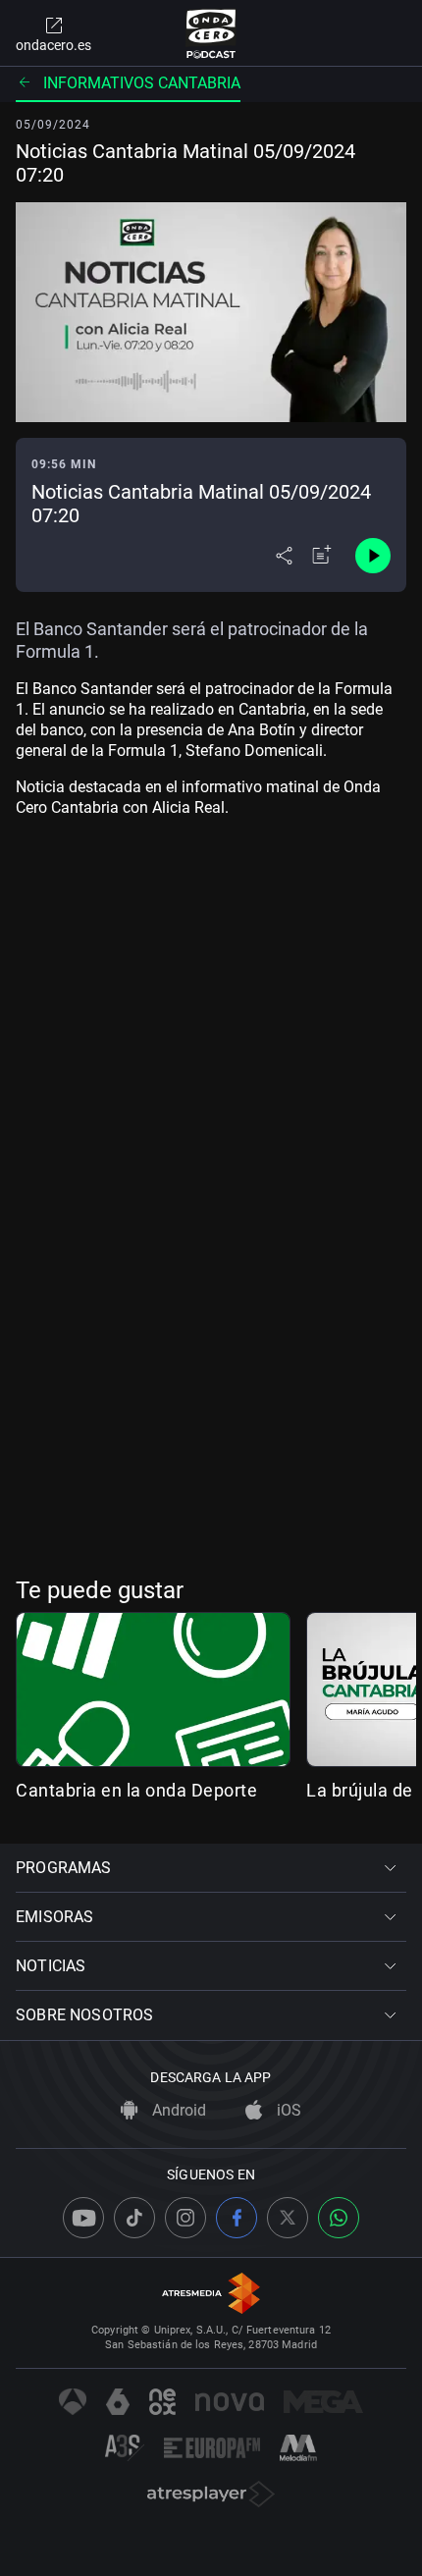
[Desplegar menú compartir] (284, 556)
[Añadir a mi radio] (322, 556)
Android (177, 2110)
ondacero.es (53, 45)
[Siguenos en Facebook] (237, 2218)
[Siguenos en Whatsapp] (339, 2218)
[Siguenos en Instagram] (185, 2218)
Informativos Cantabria (142, 83)
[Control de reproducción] (373, 556)
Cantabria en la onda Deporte (136, 1790)
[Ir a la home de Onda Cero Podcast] (211, 33)
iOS (287, 2110)
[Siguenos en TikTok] (134, 2218)
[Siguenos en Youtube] (83, 2218)
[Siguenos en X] (288, 2218)
